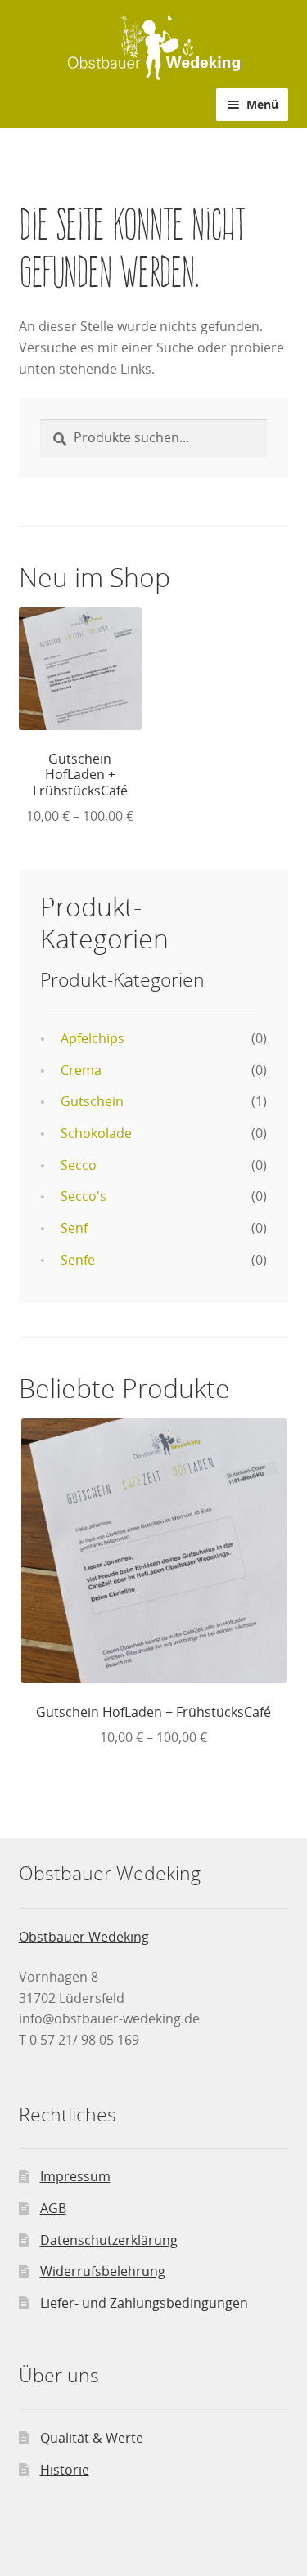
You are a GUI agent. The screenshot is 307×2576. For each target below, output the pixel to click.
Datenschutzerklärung (109, 2240)
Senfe (78, 1260)
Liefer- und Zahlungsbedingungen (144, 2303)
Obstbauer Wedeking (84, 1937)
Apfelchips (93, 1038)
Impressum (75, 2176)
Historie (65, 2470)
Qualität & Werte (92, 2438)
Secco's (84, 1196)
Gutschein (92, 1101)
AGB (53, 2208)
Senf (74, 1228)
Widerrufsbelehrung (103, 2271)
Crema (81, 1070)
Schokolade (96, 1133)
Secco (79, 1165)
